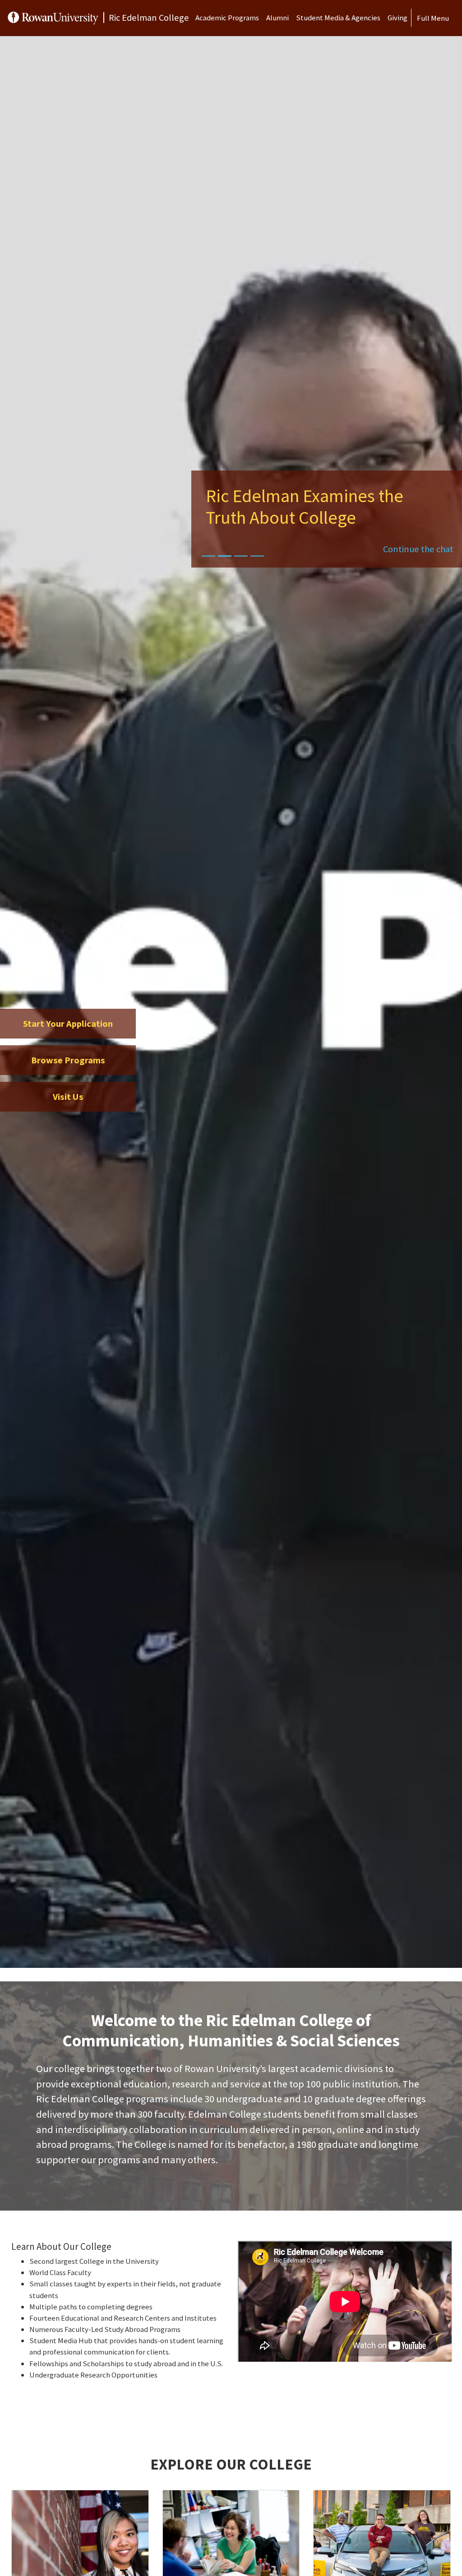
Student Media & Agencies (338, 18)
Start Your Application (68, 1024)
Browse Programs (68, 1060)
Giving (397, 18)
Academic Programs (227, 18)
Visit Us (68, 1097)
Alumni (277, 18)
